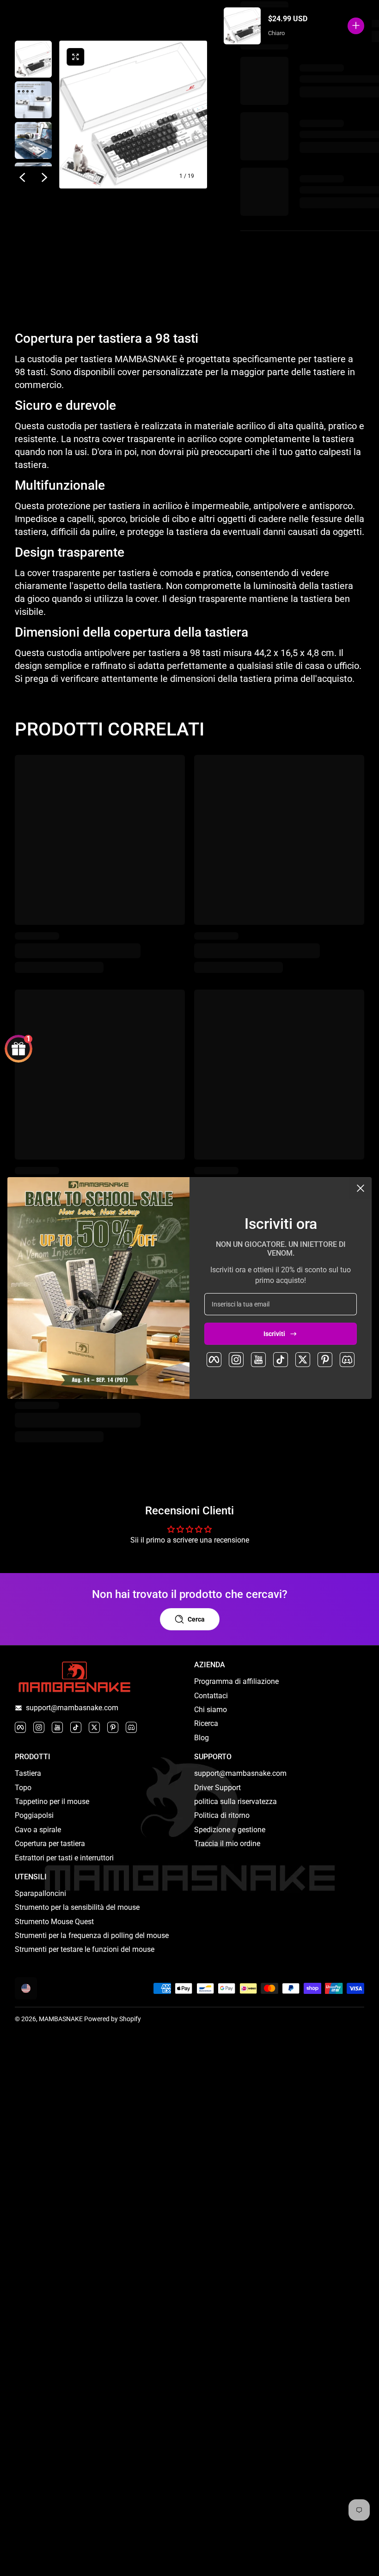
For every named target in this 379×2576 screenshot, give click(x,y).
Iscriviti (274, 1334)
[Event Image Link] (98, 1288)
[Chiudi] (361, 1188)
